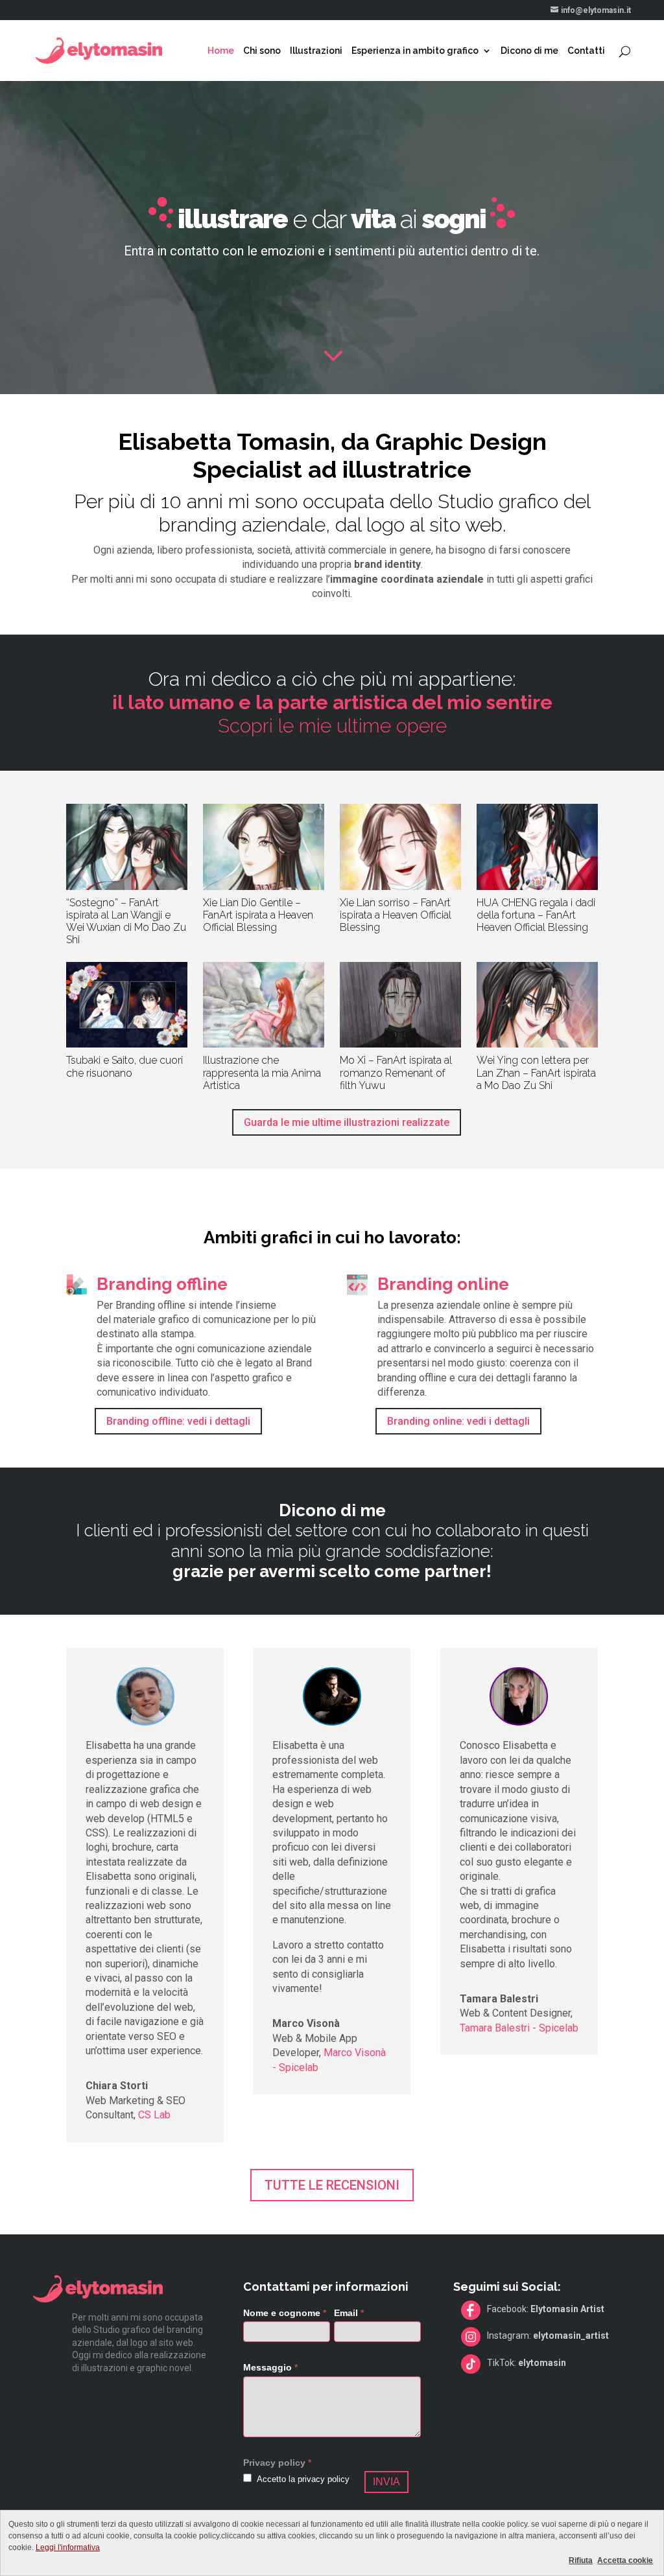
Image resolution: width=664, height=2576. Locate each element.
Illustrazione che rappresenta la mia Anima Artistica (262, 1072)
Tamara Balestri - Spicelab (519, 2028)
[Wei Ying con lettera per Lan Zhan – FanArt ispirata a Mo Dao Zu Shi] (537, 1005)
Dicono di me (529, 51)
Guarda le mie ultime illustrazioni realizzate (347, 1122)
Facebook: (546, 2309)
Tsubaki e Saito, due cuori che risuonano (124, 1066)
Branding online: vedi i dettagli (458, 1421)
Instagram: (548, 2336)
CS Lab (154, 2115)
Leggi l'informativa (68, 2547)
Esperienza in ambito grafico (415, 51)
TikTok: (527, 2363)
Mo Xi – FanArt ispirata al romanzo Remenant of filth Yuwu (396, 1072)
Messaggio (270, 2367)
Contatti (586, 51)
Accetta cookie (625, 2560)
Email (349, 2313)
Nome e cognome (285, 2313)
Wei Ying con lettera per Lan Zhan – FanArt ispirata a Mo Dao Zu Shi (536, 1072)
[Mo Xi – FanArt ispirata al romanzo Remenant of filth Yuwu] (400, 1005)
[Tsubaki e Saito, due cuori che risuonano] (126, 1005)
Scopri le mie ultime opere (332, 714)
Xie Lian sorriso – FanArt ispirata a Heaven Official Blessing (396, 915)
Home (221, 51)
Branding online (443, 1284)
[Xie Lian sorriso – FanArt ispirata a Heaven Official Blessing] (400, 847)
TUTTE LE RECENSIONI (332, 2185)
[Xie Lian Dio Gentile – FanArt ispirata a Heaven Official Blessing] (263, 847)
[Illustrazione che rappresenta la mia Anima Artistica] (263, 1005)
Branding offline (162, 1284)
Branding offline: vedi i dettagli (178, 1421)
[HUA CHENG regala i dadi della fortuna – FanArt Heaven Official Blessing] (537, 847)
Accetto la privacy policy (302, 2479)
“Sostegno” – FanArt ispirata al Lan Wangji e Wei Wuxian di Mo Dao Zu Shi (126, 921)
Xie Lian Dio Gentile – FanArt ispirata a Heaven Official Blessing (258, 915)
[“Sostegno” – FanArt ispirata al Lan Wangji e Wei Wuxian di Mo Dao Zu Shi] (126, 847)
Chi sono (262, 51)
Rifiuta (581, 2560)
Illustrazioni (316, 51)
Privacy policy (274, 2463)
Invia (386, 2482)
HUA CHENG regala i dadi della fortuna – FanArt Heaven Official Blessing (536, 915)
